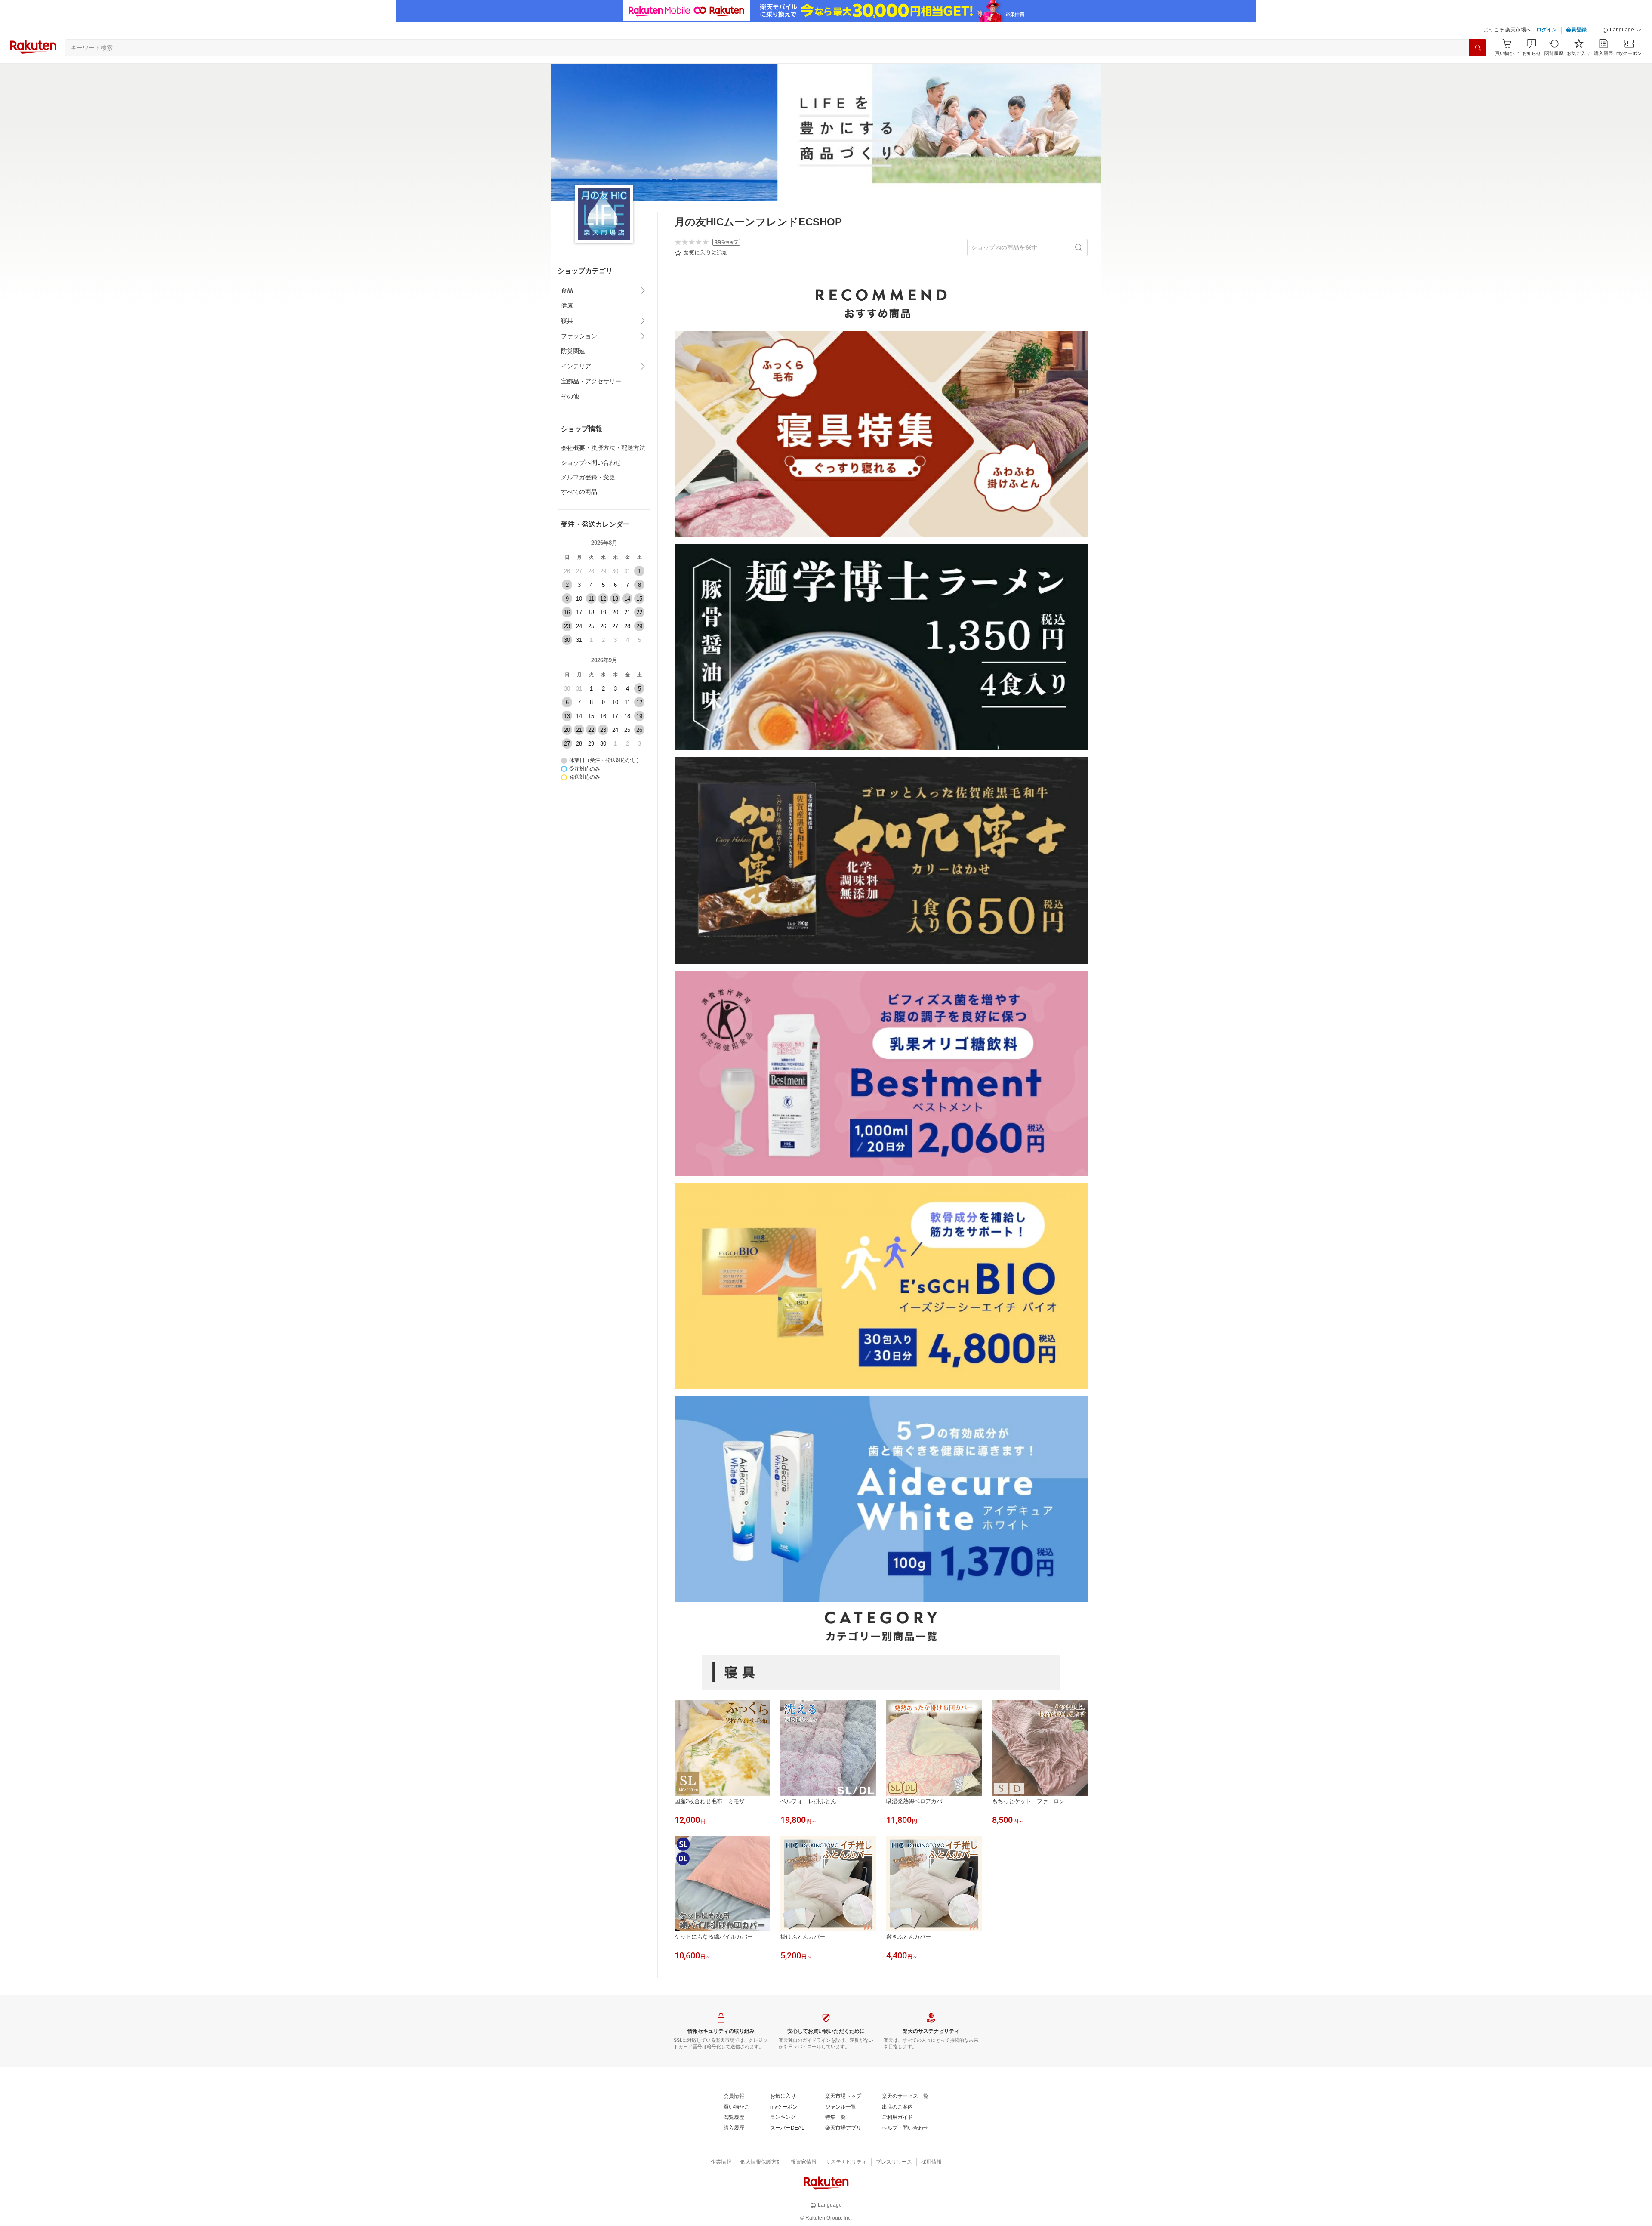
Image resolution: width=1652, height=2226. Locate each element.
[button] (1622, 30)
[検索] (1478, 48)
